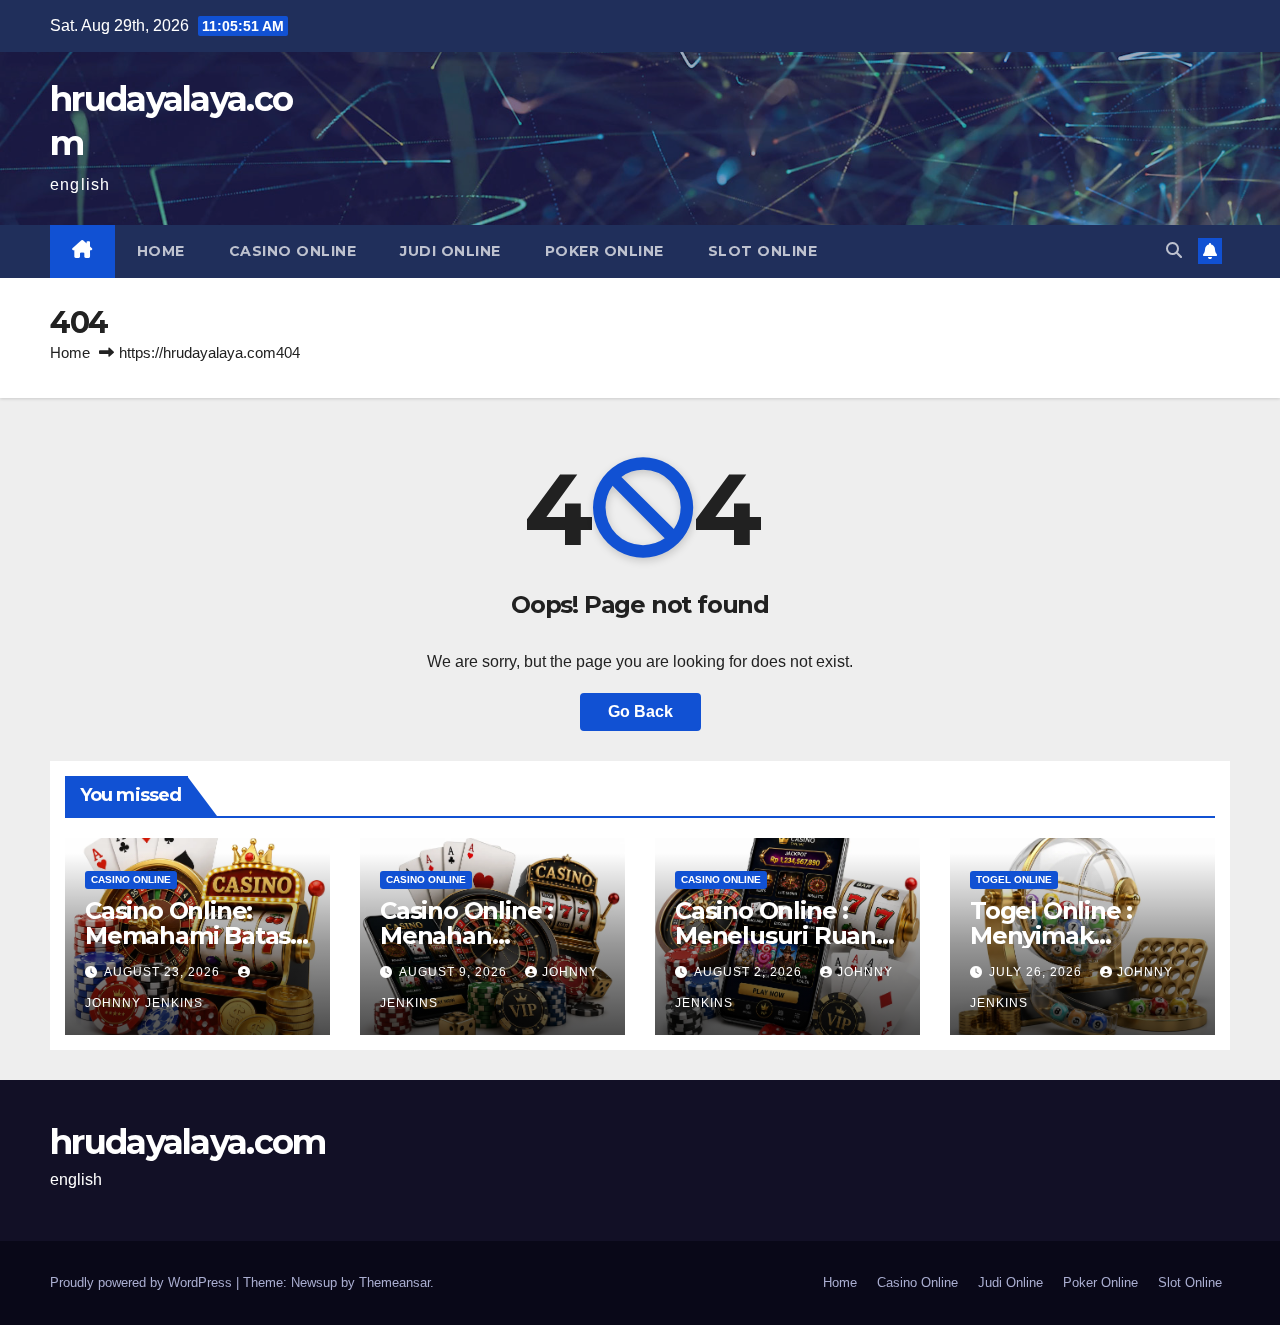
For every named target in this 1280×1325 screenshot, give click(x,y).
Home (161, 251)
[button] (1174, 250)
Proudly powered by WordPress (143, 1282)
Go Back (640, 711)
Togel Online (1014, 879)
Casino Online (293, 251)
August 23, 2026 (164, 972)
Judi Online (450, 251)
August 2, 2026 (750, 972)
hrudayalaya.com (188, 1142)
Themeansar (394, 1282)
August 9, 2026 (455, 972)
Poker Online (604, 251)
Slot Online (763, 251)
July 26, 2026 (1037, 972)
